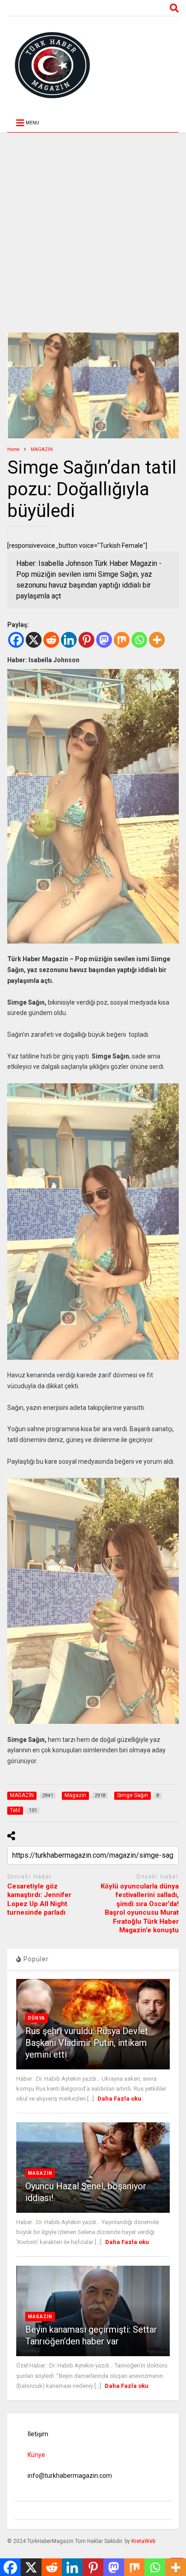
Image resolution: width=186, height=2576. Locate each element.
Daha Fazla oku (119, 2099)
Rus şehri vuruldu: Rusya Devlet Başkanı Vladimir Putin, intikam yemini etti (87, 2043)
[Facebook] (16, 640)
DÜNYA (37, 2018)
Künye (36, 2455)
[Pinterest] (86, 640)
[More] (157, 640)
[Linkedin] (69, 640)
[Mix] (122, 640)
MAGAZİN (40, 2173)
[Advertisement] (93, 226)
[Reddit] (51, 640)
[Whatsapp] (139, 640)
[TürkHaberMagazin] (93, 65)
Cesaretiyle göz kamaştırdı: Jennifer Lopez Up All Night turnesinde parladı (39, 1900)
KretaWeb (143, 2541)
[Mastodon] (104, 640)
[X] (34, 640)
